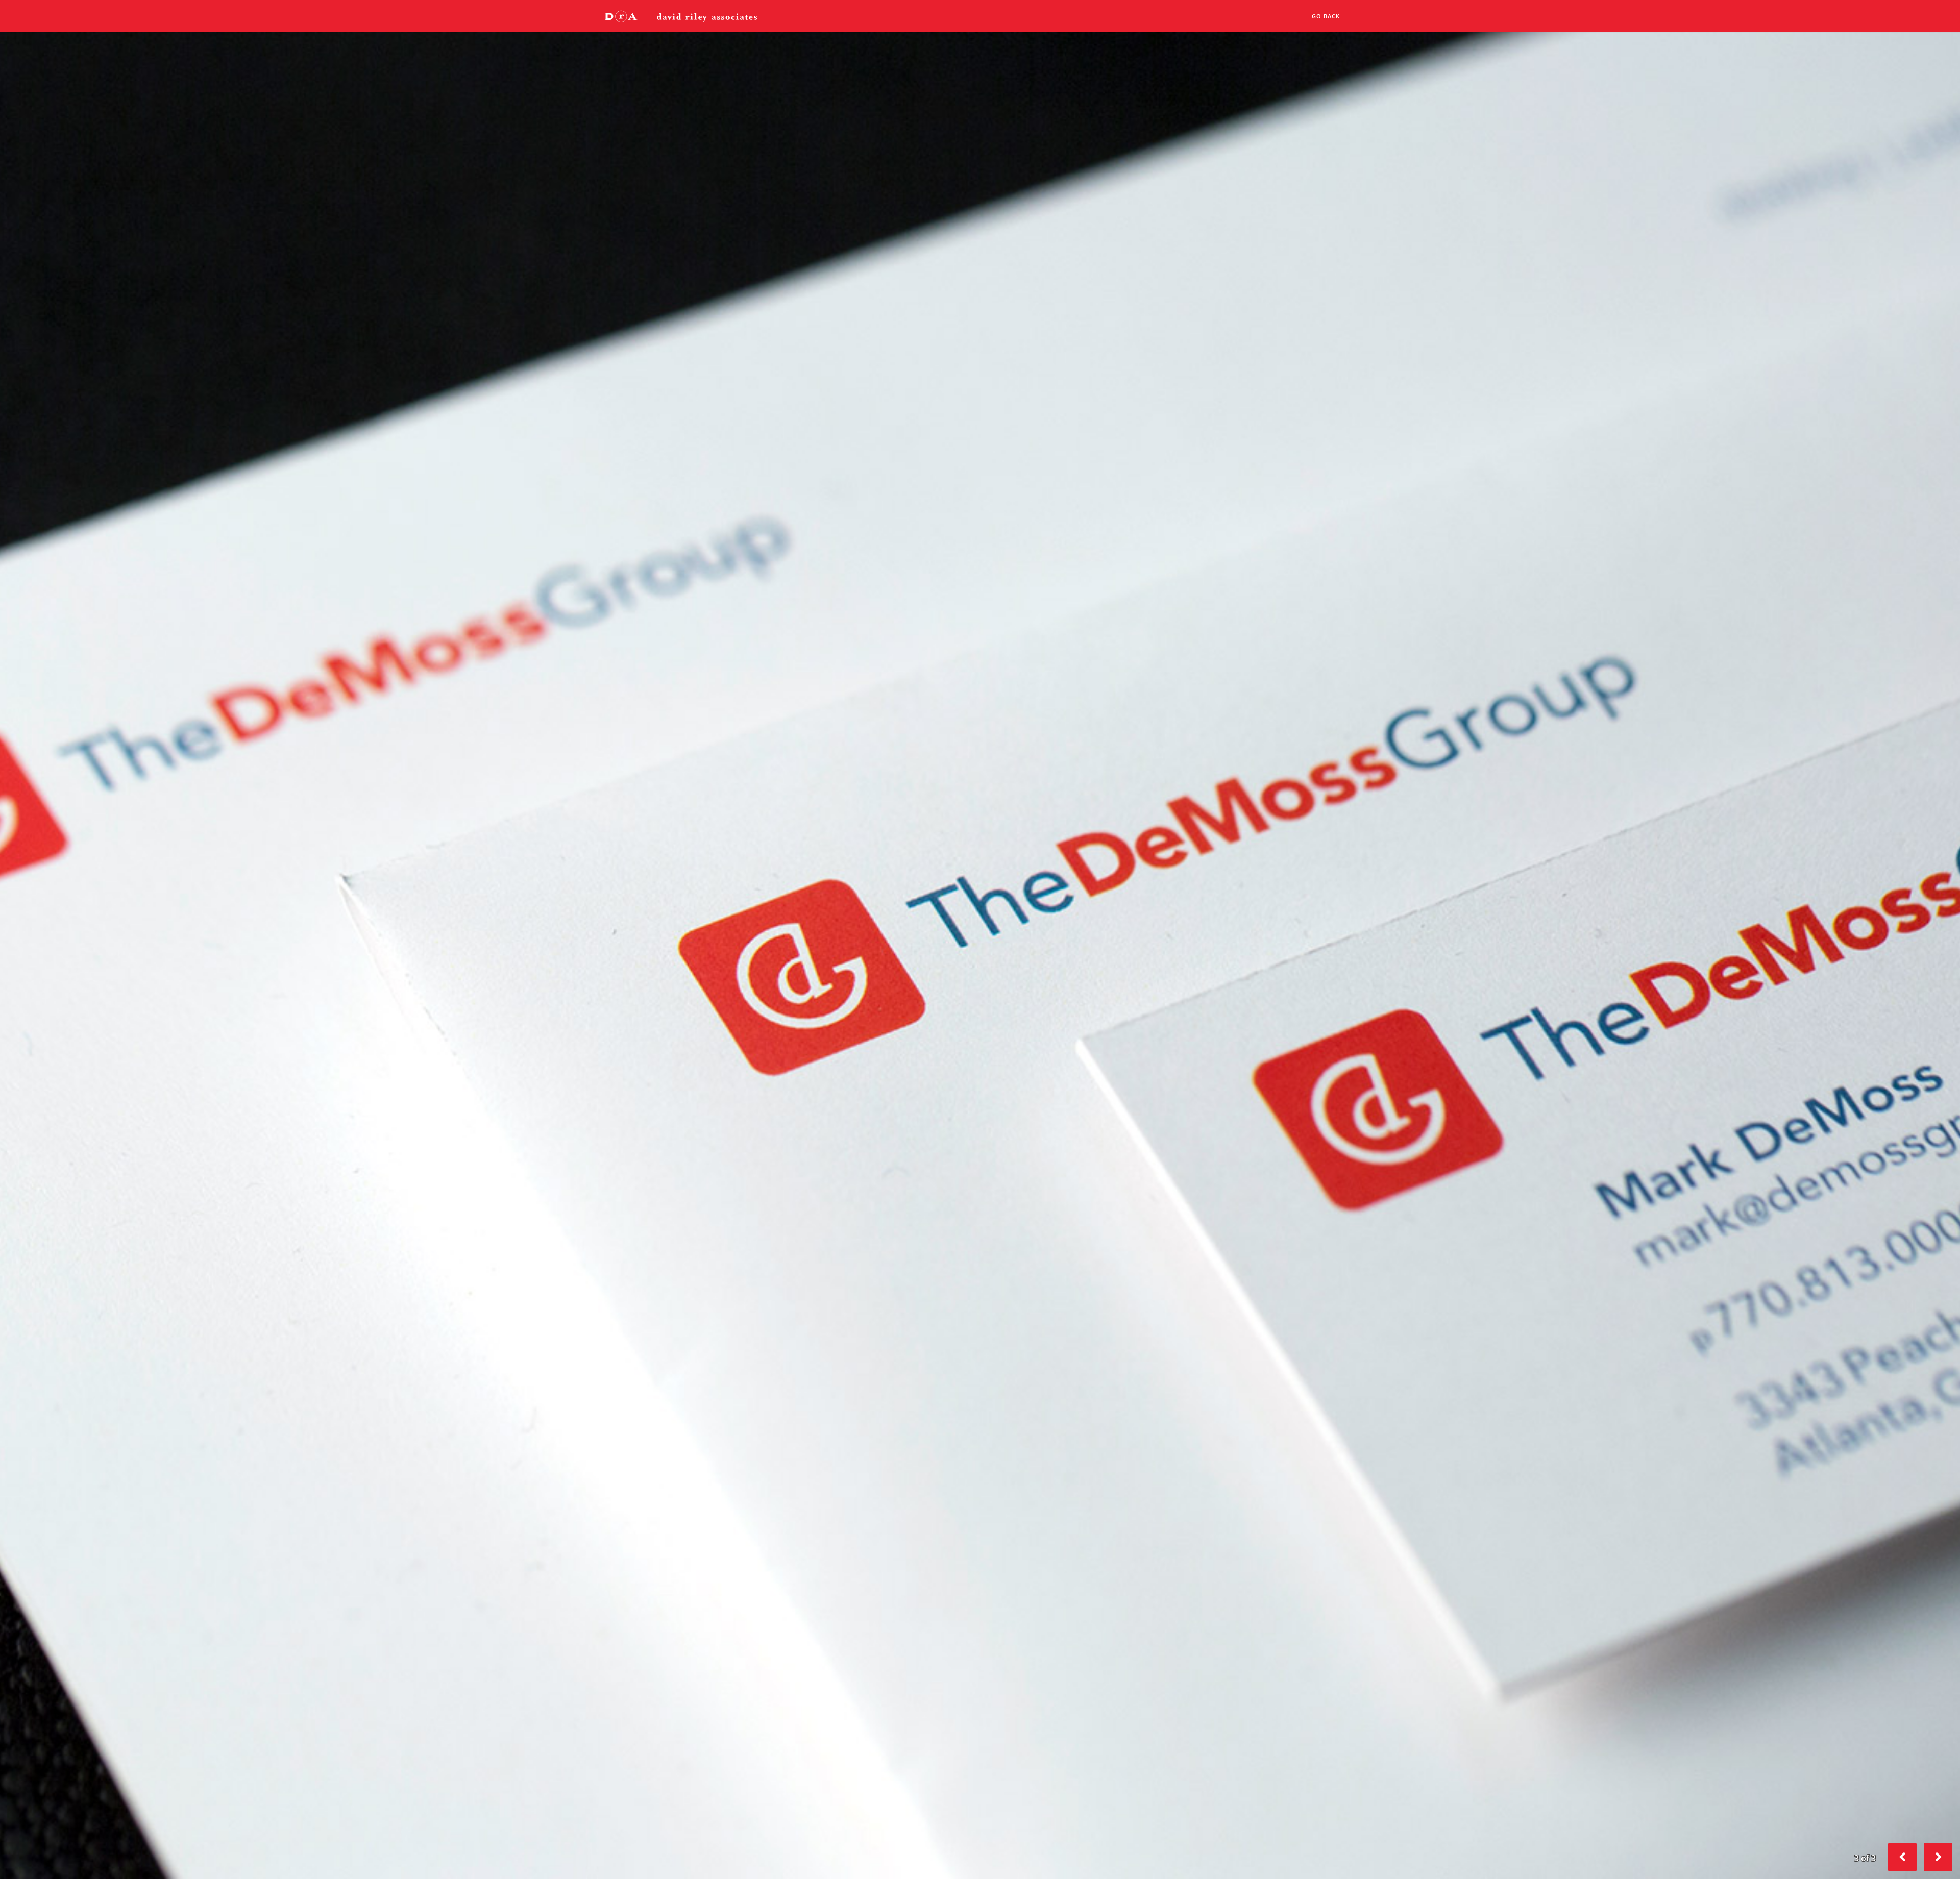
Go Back (1326, 16)
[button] (1938, 1857)
